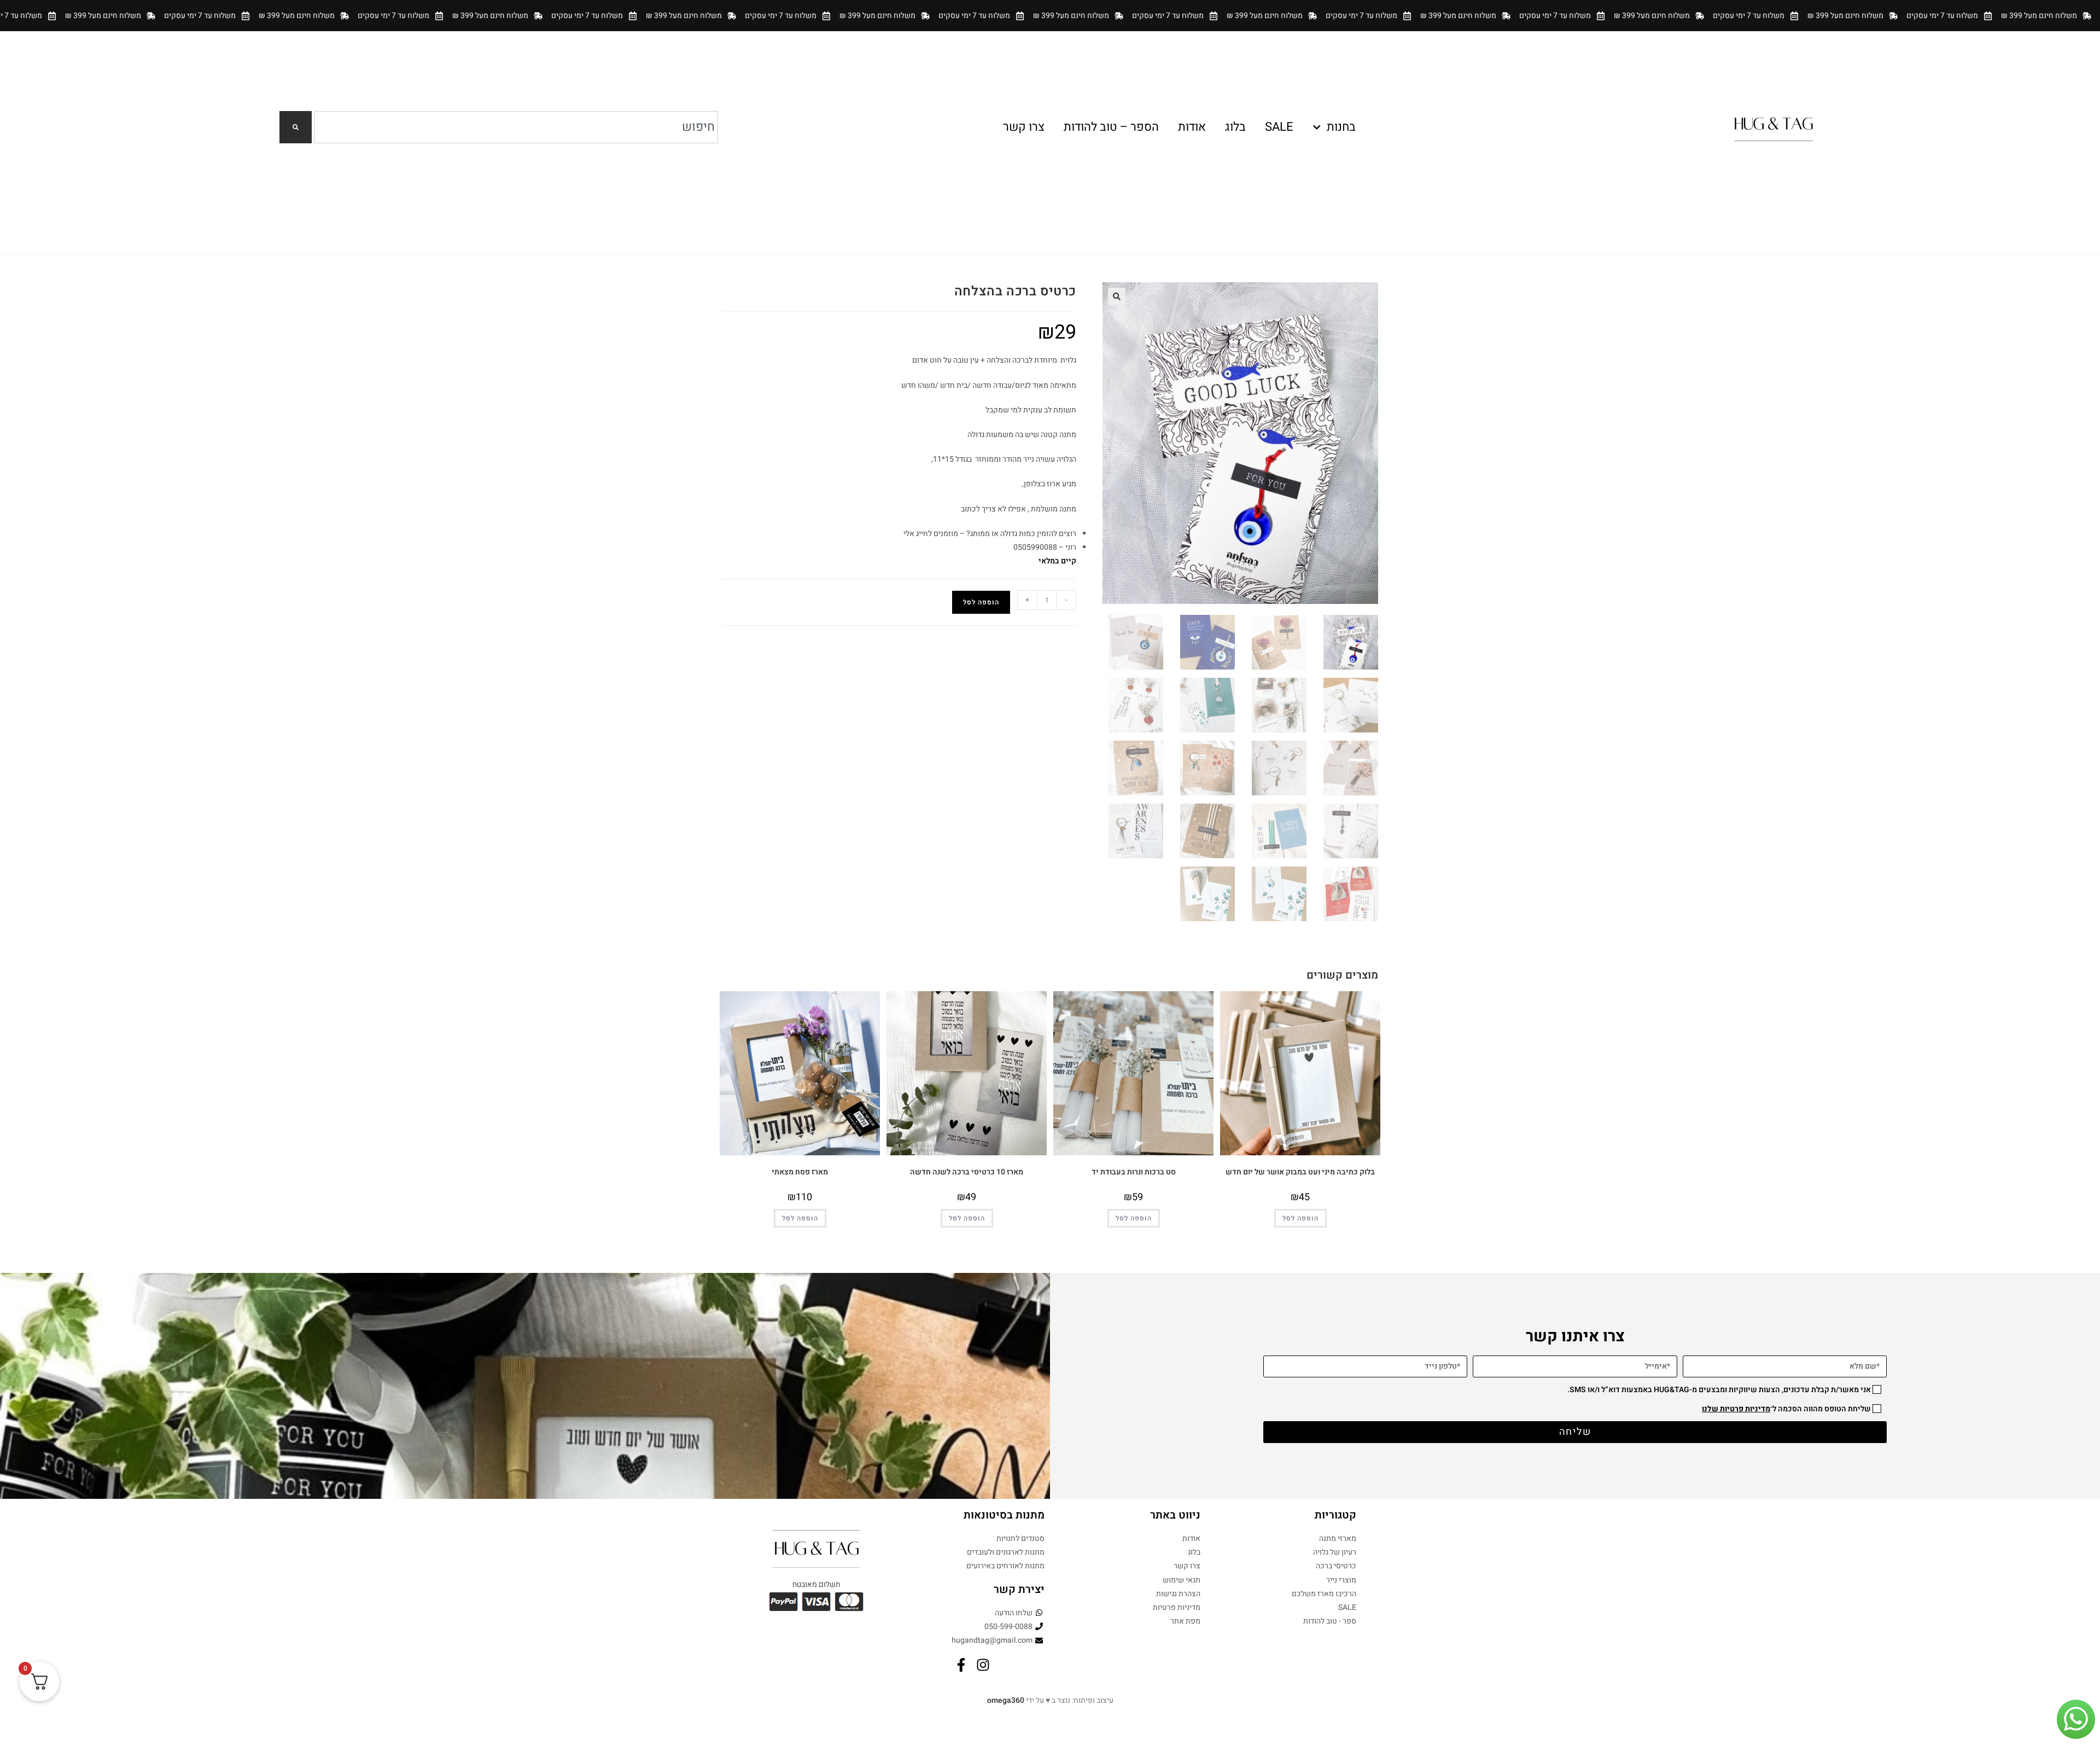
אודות (1192, 127)
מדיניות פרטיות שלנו (1736, 1409)
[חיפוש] (296, 127)
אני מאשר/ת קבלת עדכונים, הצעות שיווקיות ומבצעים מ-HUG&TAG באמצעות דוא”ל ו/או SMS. (1719, 1390)
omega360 (1006, 1700)
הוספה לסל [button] (1300, 1218)
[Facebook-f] (961, 1665)
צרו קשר (1024, 127)
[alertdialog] (1050, 16)
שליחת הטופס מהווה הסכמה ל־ (1786, 1409)
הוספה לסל (981, 602)
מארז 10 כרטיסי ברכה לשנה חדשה (967, 1172)
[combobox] (516, 127)
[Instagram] (983, 1665)
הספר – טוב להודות (1111, 127)
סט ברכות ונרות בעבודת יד (1134, 1172)
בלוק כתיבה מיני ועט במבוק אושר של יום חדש (1300, 1172)
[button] (1117, 296)
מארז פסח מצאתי (800, 1172)
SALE (1279, 127)
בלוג (1235, 127)
